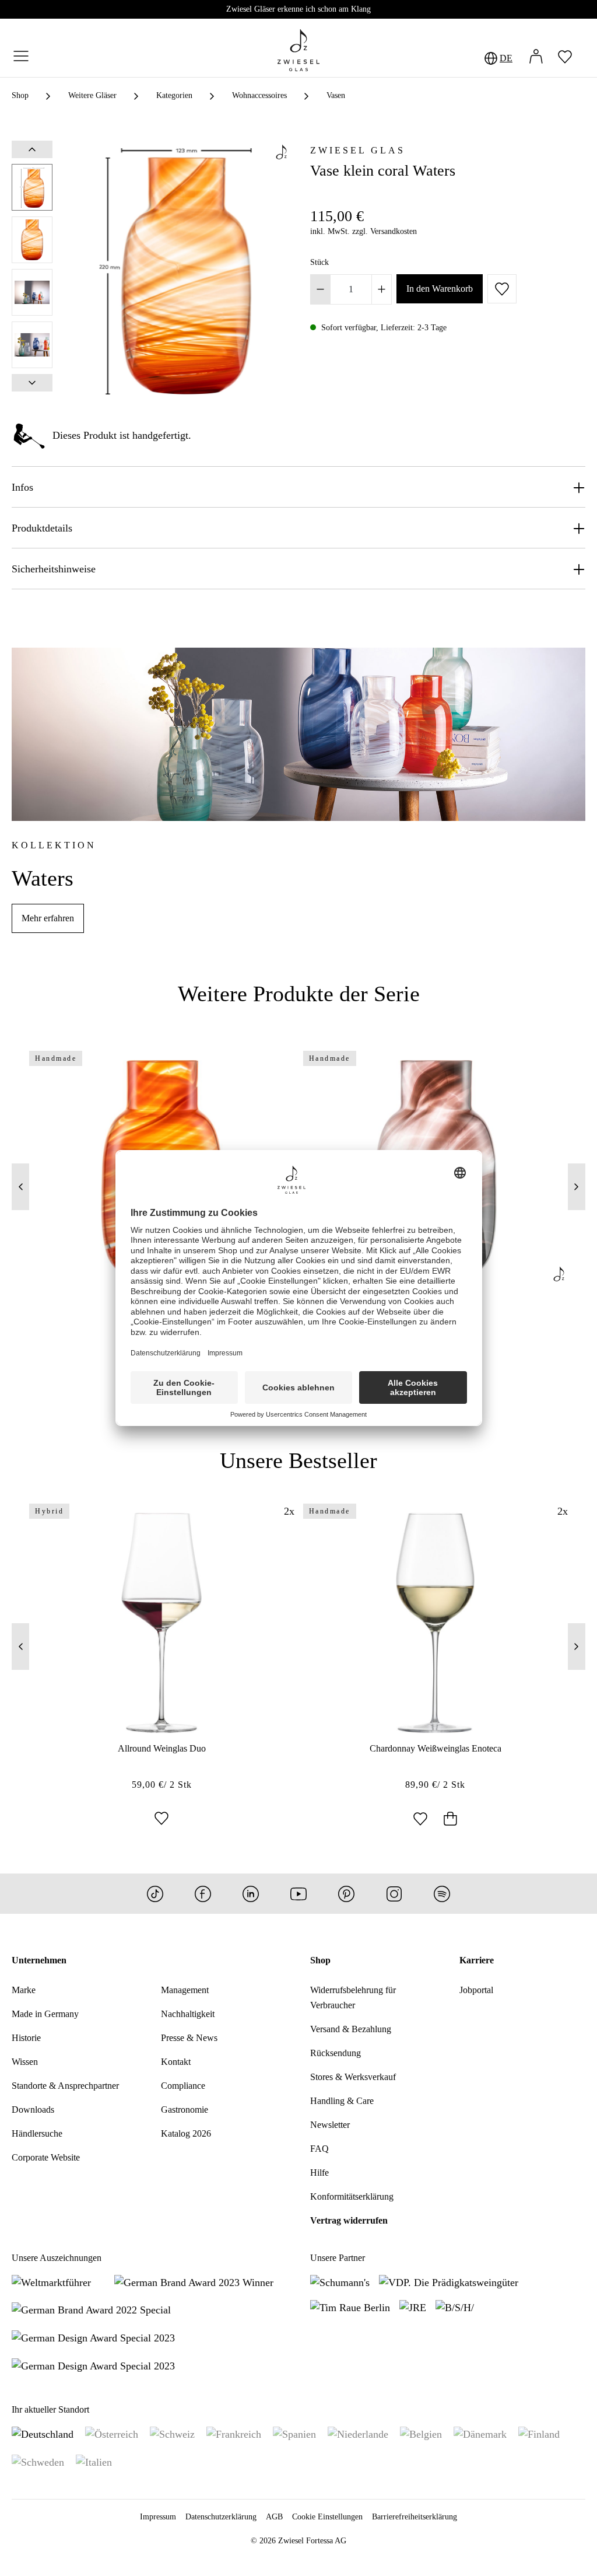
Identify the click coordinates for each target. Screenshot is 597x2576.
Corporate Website (46, 2157)
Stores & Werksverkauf (353, 2077)
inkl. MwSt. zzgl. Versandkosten (364, 231)
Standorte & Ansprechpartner (65, 2086)
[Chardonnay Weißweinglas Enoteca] (436, 1623)
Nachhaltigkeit (188, 2014)
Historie (26, 2038)
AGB (274, 2517)
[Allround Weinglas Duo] (162, 1623)
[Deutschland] (43, 2434)
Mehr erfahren (48, 918)
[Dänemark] (480, 2434)
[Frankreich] (234, 2434)
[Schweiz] (172, 2434)
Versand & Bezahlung (351, 2029)
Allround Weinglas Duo (162, 1748)
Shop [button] (320, 1960)
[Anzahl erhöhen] (382, 289)
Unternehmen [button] (39, 1960)
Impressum (158, 2517)
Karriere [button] (477, 1960)
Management (185, 1990)
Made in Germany (45, 2014)
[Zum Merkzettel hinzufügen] (502, 289)
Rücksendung (336, 2053)
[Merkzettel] (565, 58)
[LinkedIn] (251, 1894)
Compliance (183, 2086)
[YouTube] (298, 1894)
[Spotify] (442, 1894)
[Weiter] (32, 383)
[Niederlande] (358, 2434)
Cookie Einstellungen (327, 2517)
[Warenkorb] (585, 58)
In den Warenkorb (440, 289)
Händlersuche (37, 2133)
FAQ (319, 2149)
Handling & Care (342, 2101)
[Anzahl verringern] (320, 289)
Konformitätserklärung (352, 2196)
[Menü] (21, 57)
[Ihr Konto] (536, 58)
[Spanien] (294, 2434)
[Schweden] (38, 2462)
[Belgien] (421, 2434)
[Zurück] (32, 149)
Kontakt (176, 2062)
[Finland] (539, 2434)
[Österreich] (112, 2434)
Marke (24, 1990)
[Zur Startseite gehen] (298, 50)
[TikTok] (155, 1894)
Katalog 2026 (186, 2133)
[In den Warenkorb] (450, 1820)
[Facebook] (203, 1894)
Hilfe (319, 2173)
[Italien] (94, 2462)
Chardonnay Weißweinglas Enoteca (436, 1748)
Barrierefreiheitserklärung (415, 2517)
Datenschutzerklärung (221, 2517)
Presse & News (189, 2038)
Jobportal (476, 1990)
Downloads (33, 2110)
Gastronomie (185, 2110)
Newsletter (330, 2125)
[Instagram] (394, 1894)
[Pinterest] (346, 1894)
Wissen (25, 2062)
